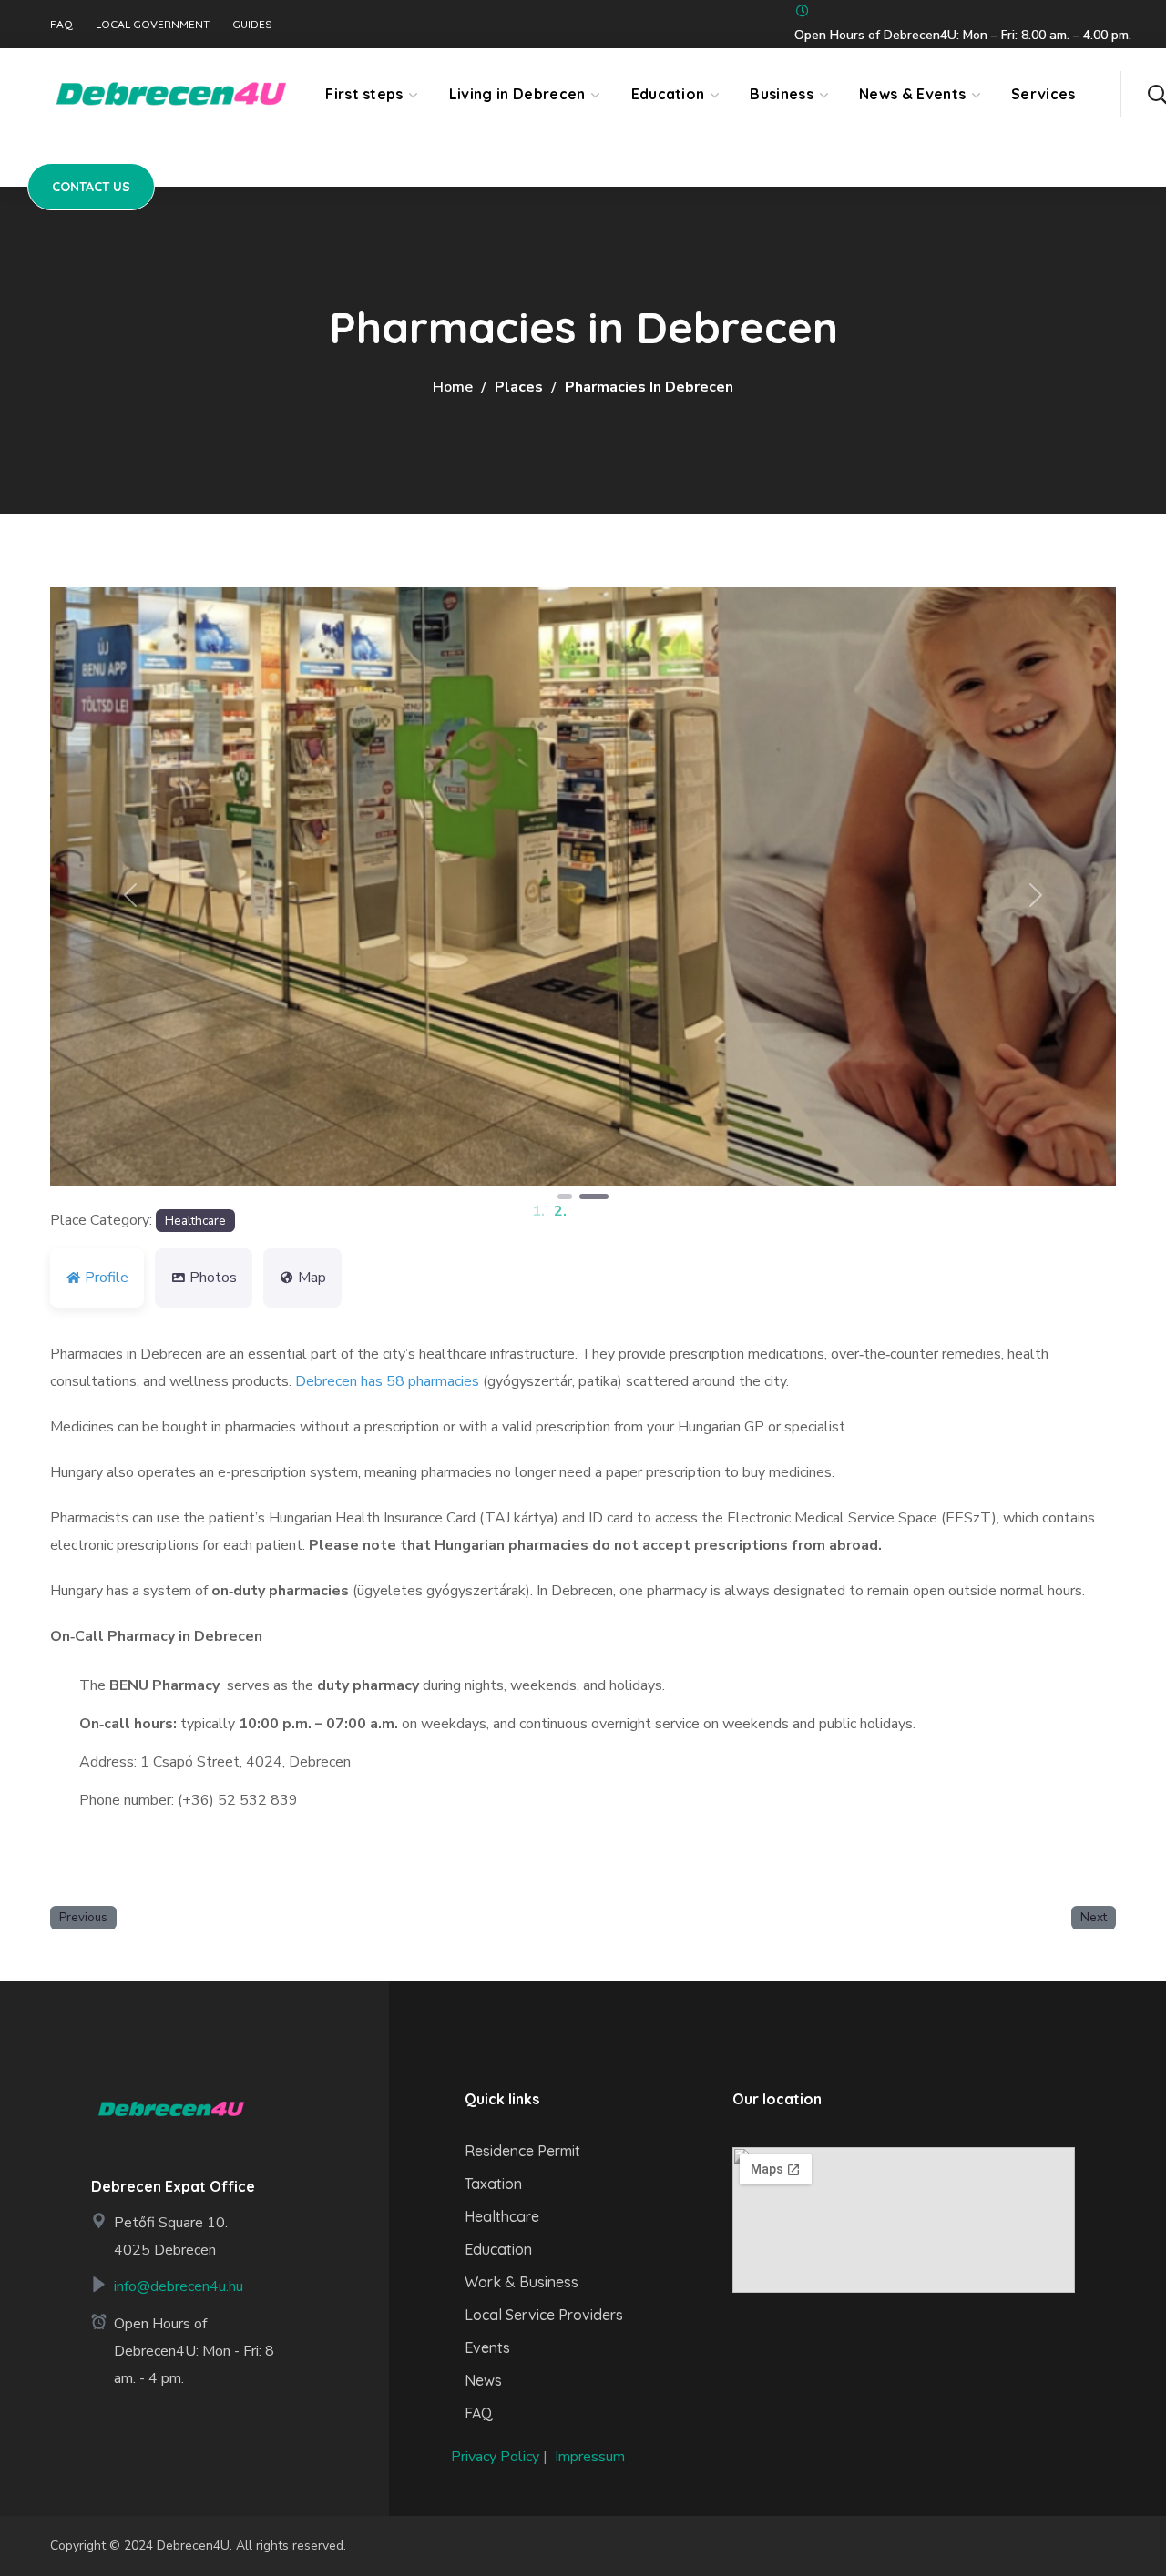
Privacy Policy (495, 2457)
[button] (1157, 94)
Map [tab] (312, 1278)
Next (1094, 1917)
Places (519, 387)
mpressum (592, 2457)
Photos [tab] (213, 1278)
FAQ (61, 25)
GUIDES (252, 25)
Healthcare (195, 1221)
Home (453, 387)
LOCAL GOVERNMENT (153, 25)
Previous (83, 1917)
